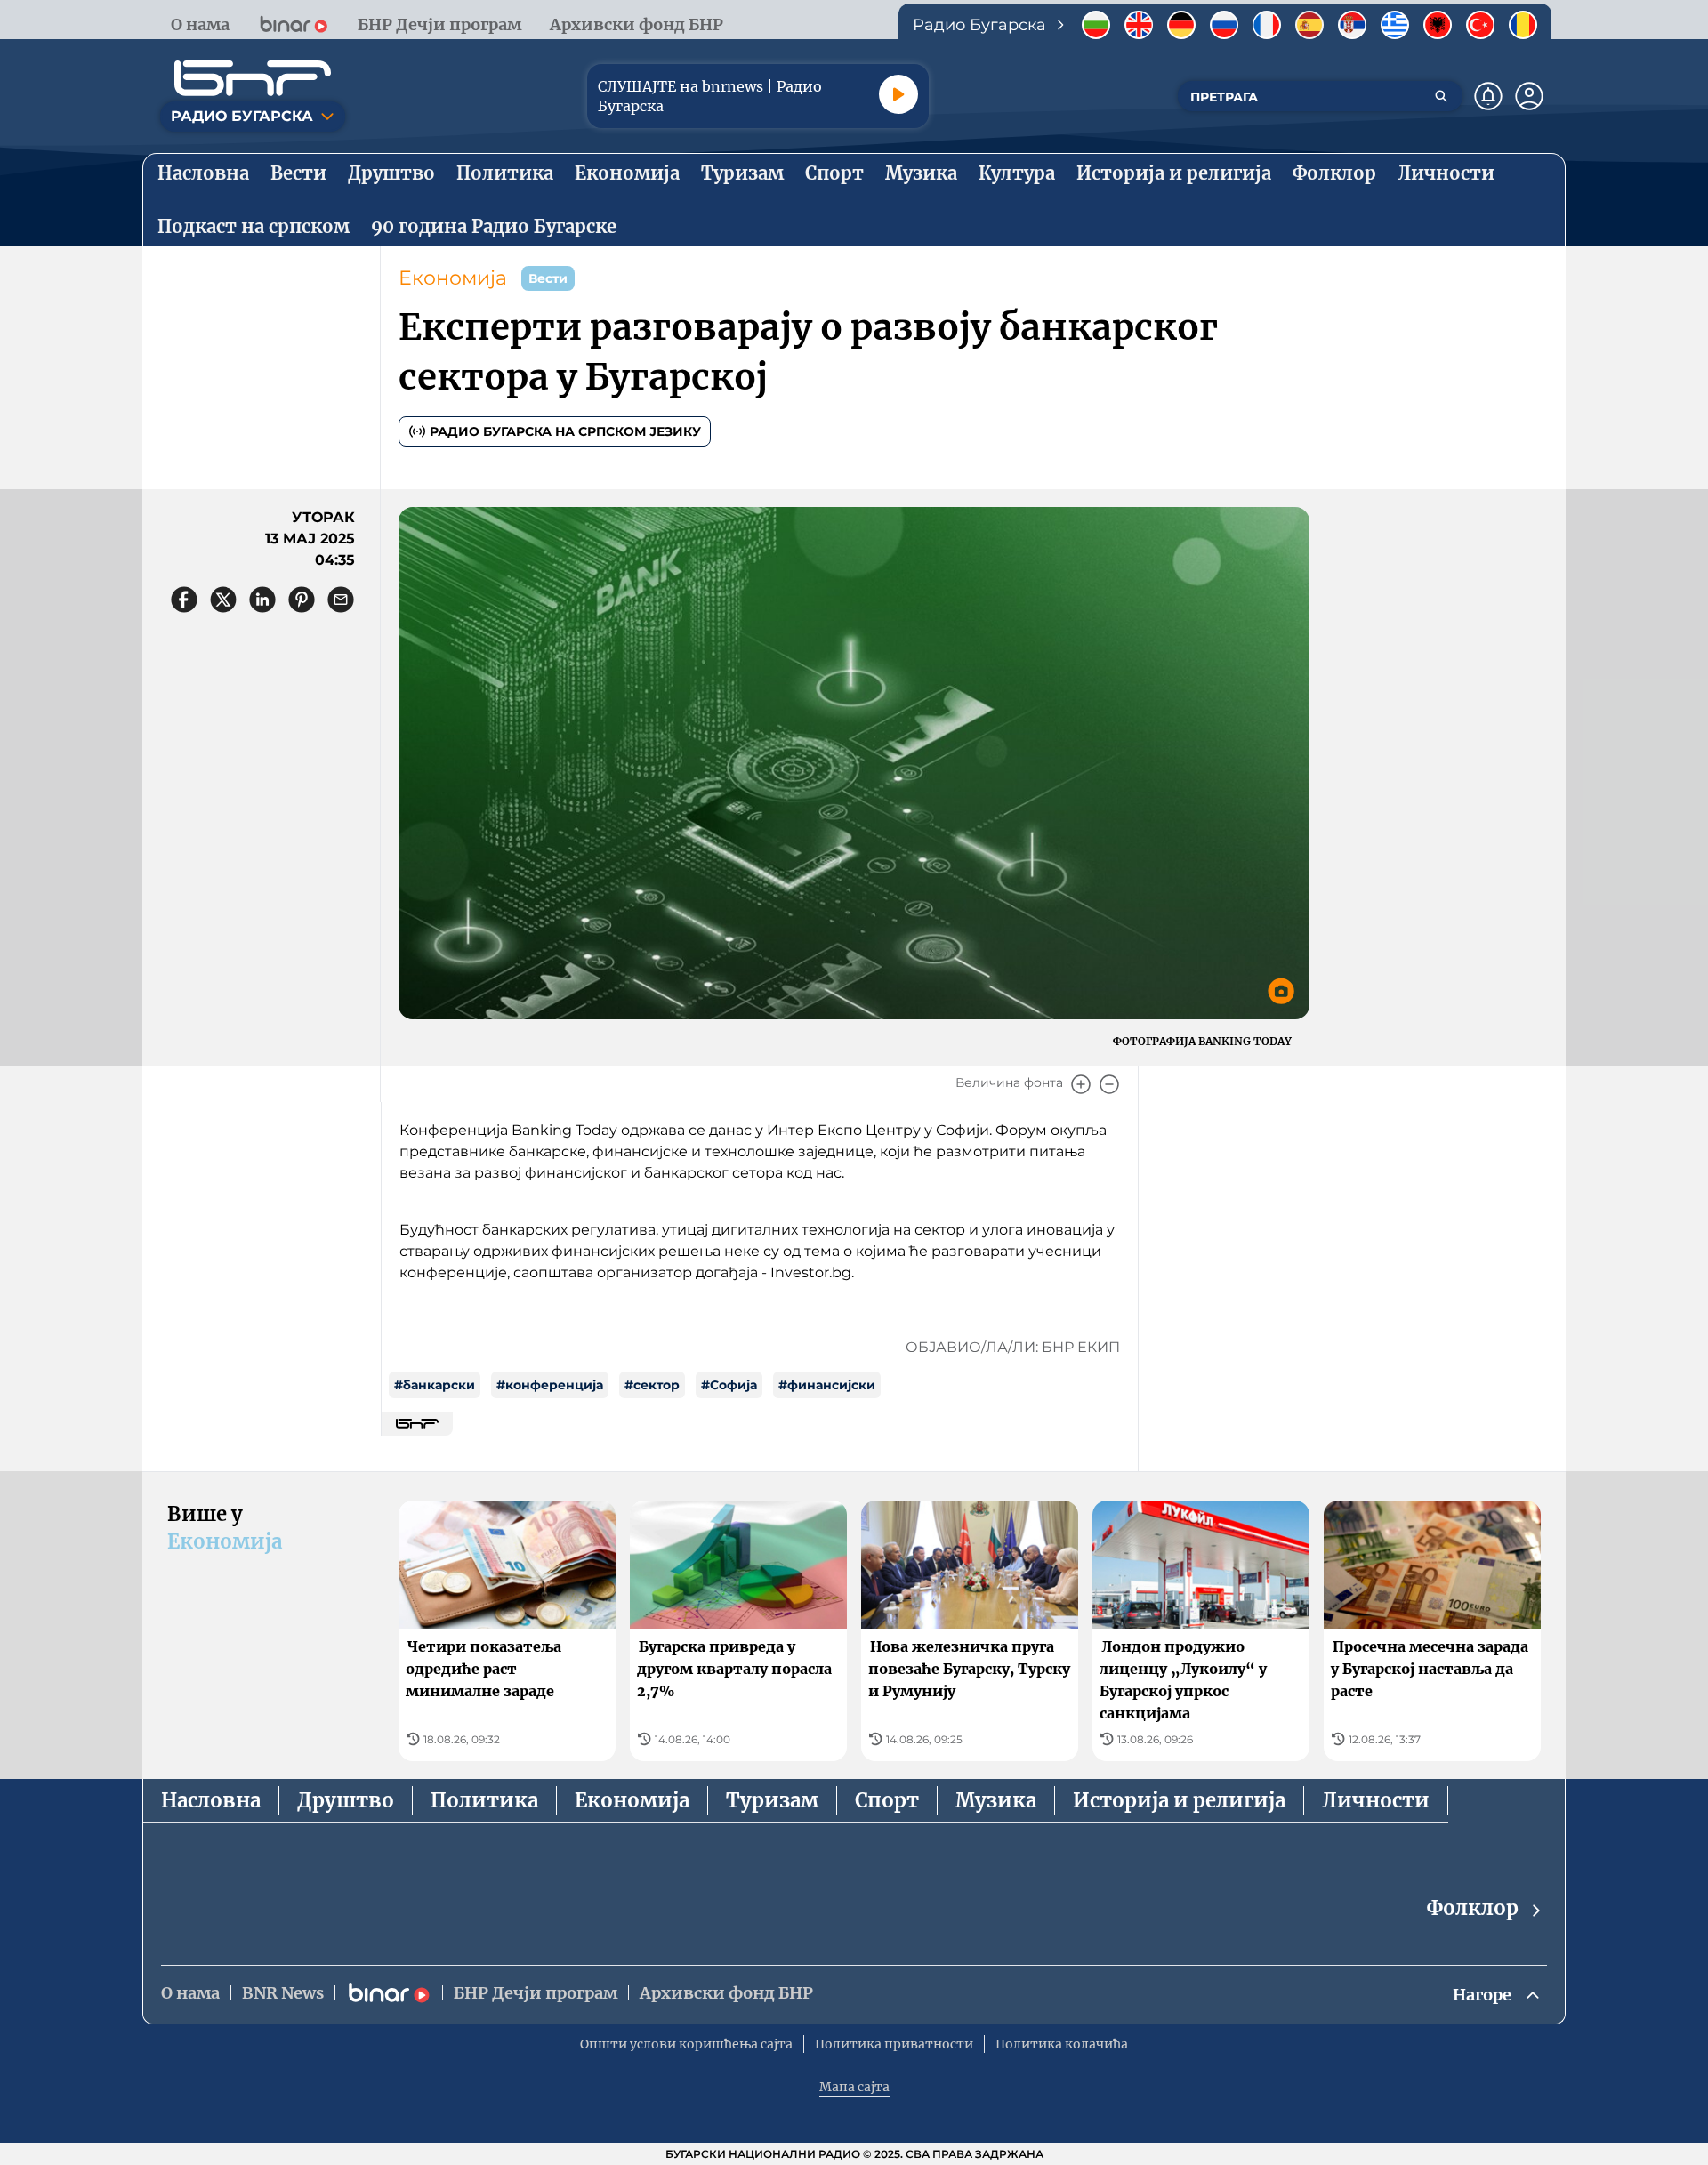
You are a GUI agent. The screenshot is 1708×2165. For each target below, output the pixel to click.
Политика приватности (894, 2044)
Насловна (211, 1800)
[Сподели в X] (223, 600)
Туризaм (772, 1800)
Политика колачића (1062, 2044)
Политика (484, 1800)
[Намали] (1109, 1084)
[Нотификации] (1488, 96)
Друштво (346, 1800)
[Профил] (1529, 96)
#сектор (652, 1385)
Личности (1376, 1800)
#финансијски (827, 1385)
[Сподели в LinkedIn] (262, 600)
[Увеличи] (1081, 1084)
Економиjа (453, 278)
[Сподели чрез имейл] (341, 600)
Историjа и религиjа (1179, 1800)
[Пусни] (898, 94)
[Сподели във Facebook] (184, 600)
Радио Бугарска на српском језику (565, 431)
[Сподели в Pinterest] (302, 600)
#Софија (729, 1385)
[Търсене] (1441, 96)
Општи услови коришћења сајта (686, 2044)
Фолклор (1473, 1908)
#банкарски (435, 1385)
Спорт (887, 1800)
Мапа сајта (854, 2087)
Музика (996, 1800)
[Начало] (253, 78)
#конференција (550, 1385)
